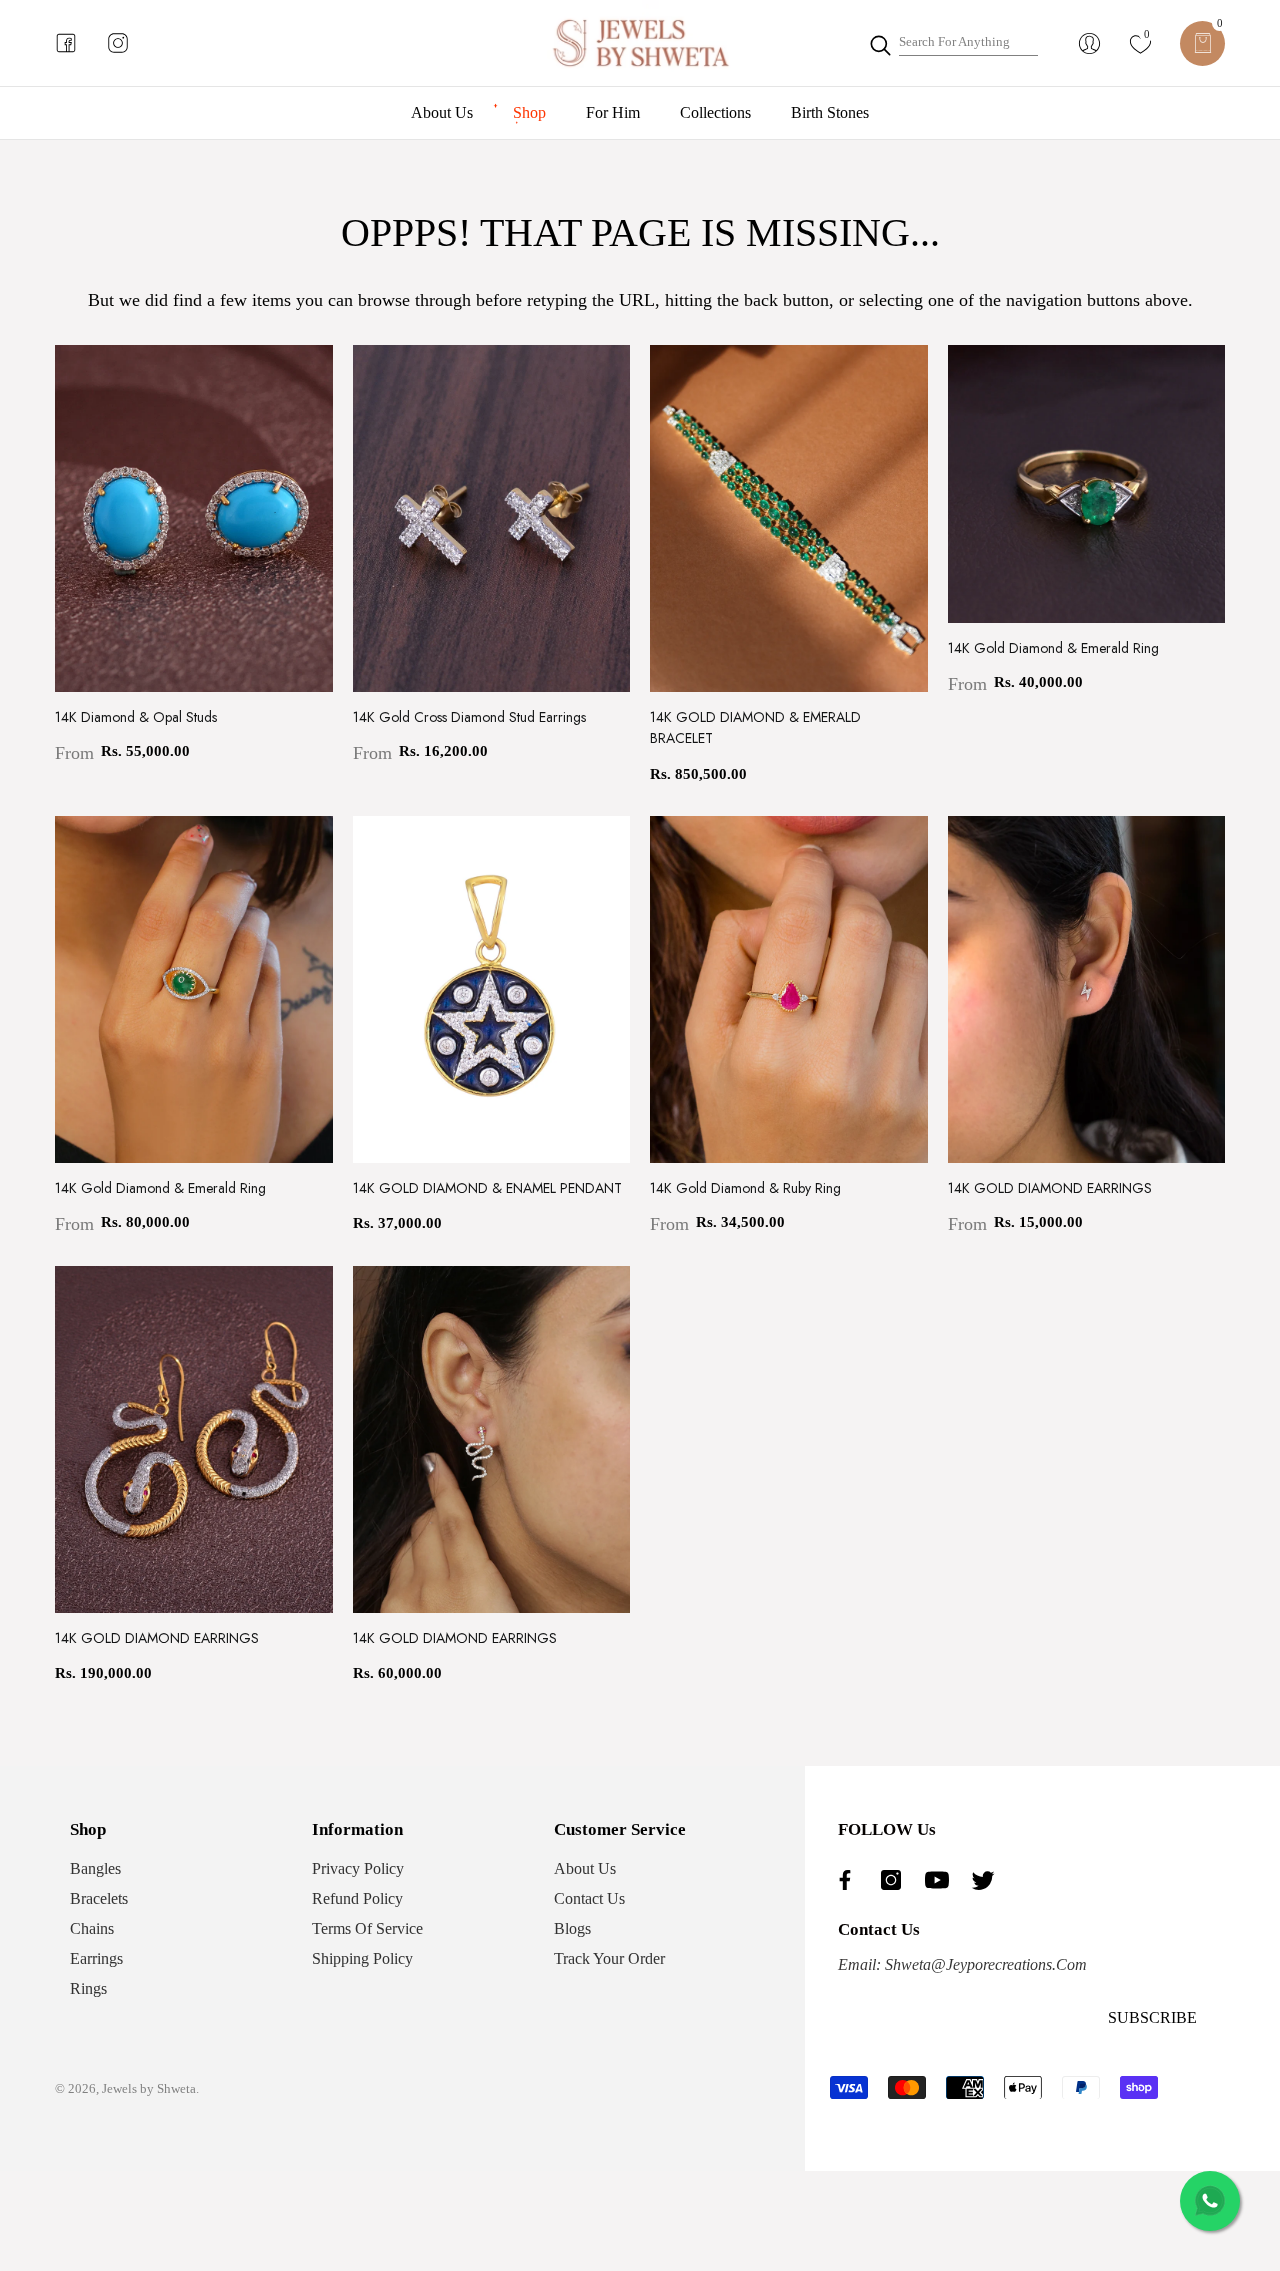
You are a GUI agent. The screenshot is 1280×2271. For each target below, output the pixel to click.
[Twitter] (988, 1880)
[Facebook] (850, 1880)
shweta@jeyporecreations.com (984, 1964)
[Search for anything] (953, 43)
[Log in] (1089, 43)
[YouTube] (942, 1880)
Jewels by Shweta (149, 2088)
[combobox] (968, 43)
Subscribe (1152, 2017)
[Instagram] (896, 1880)
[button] (1202, 43)
